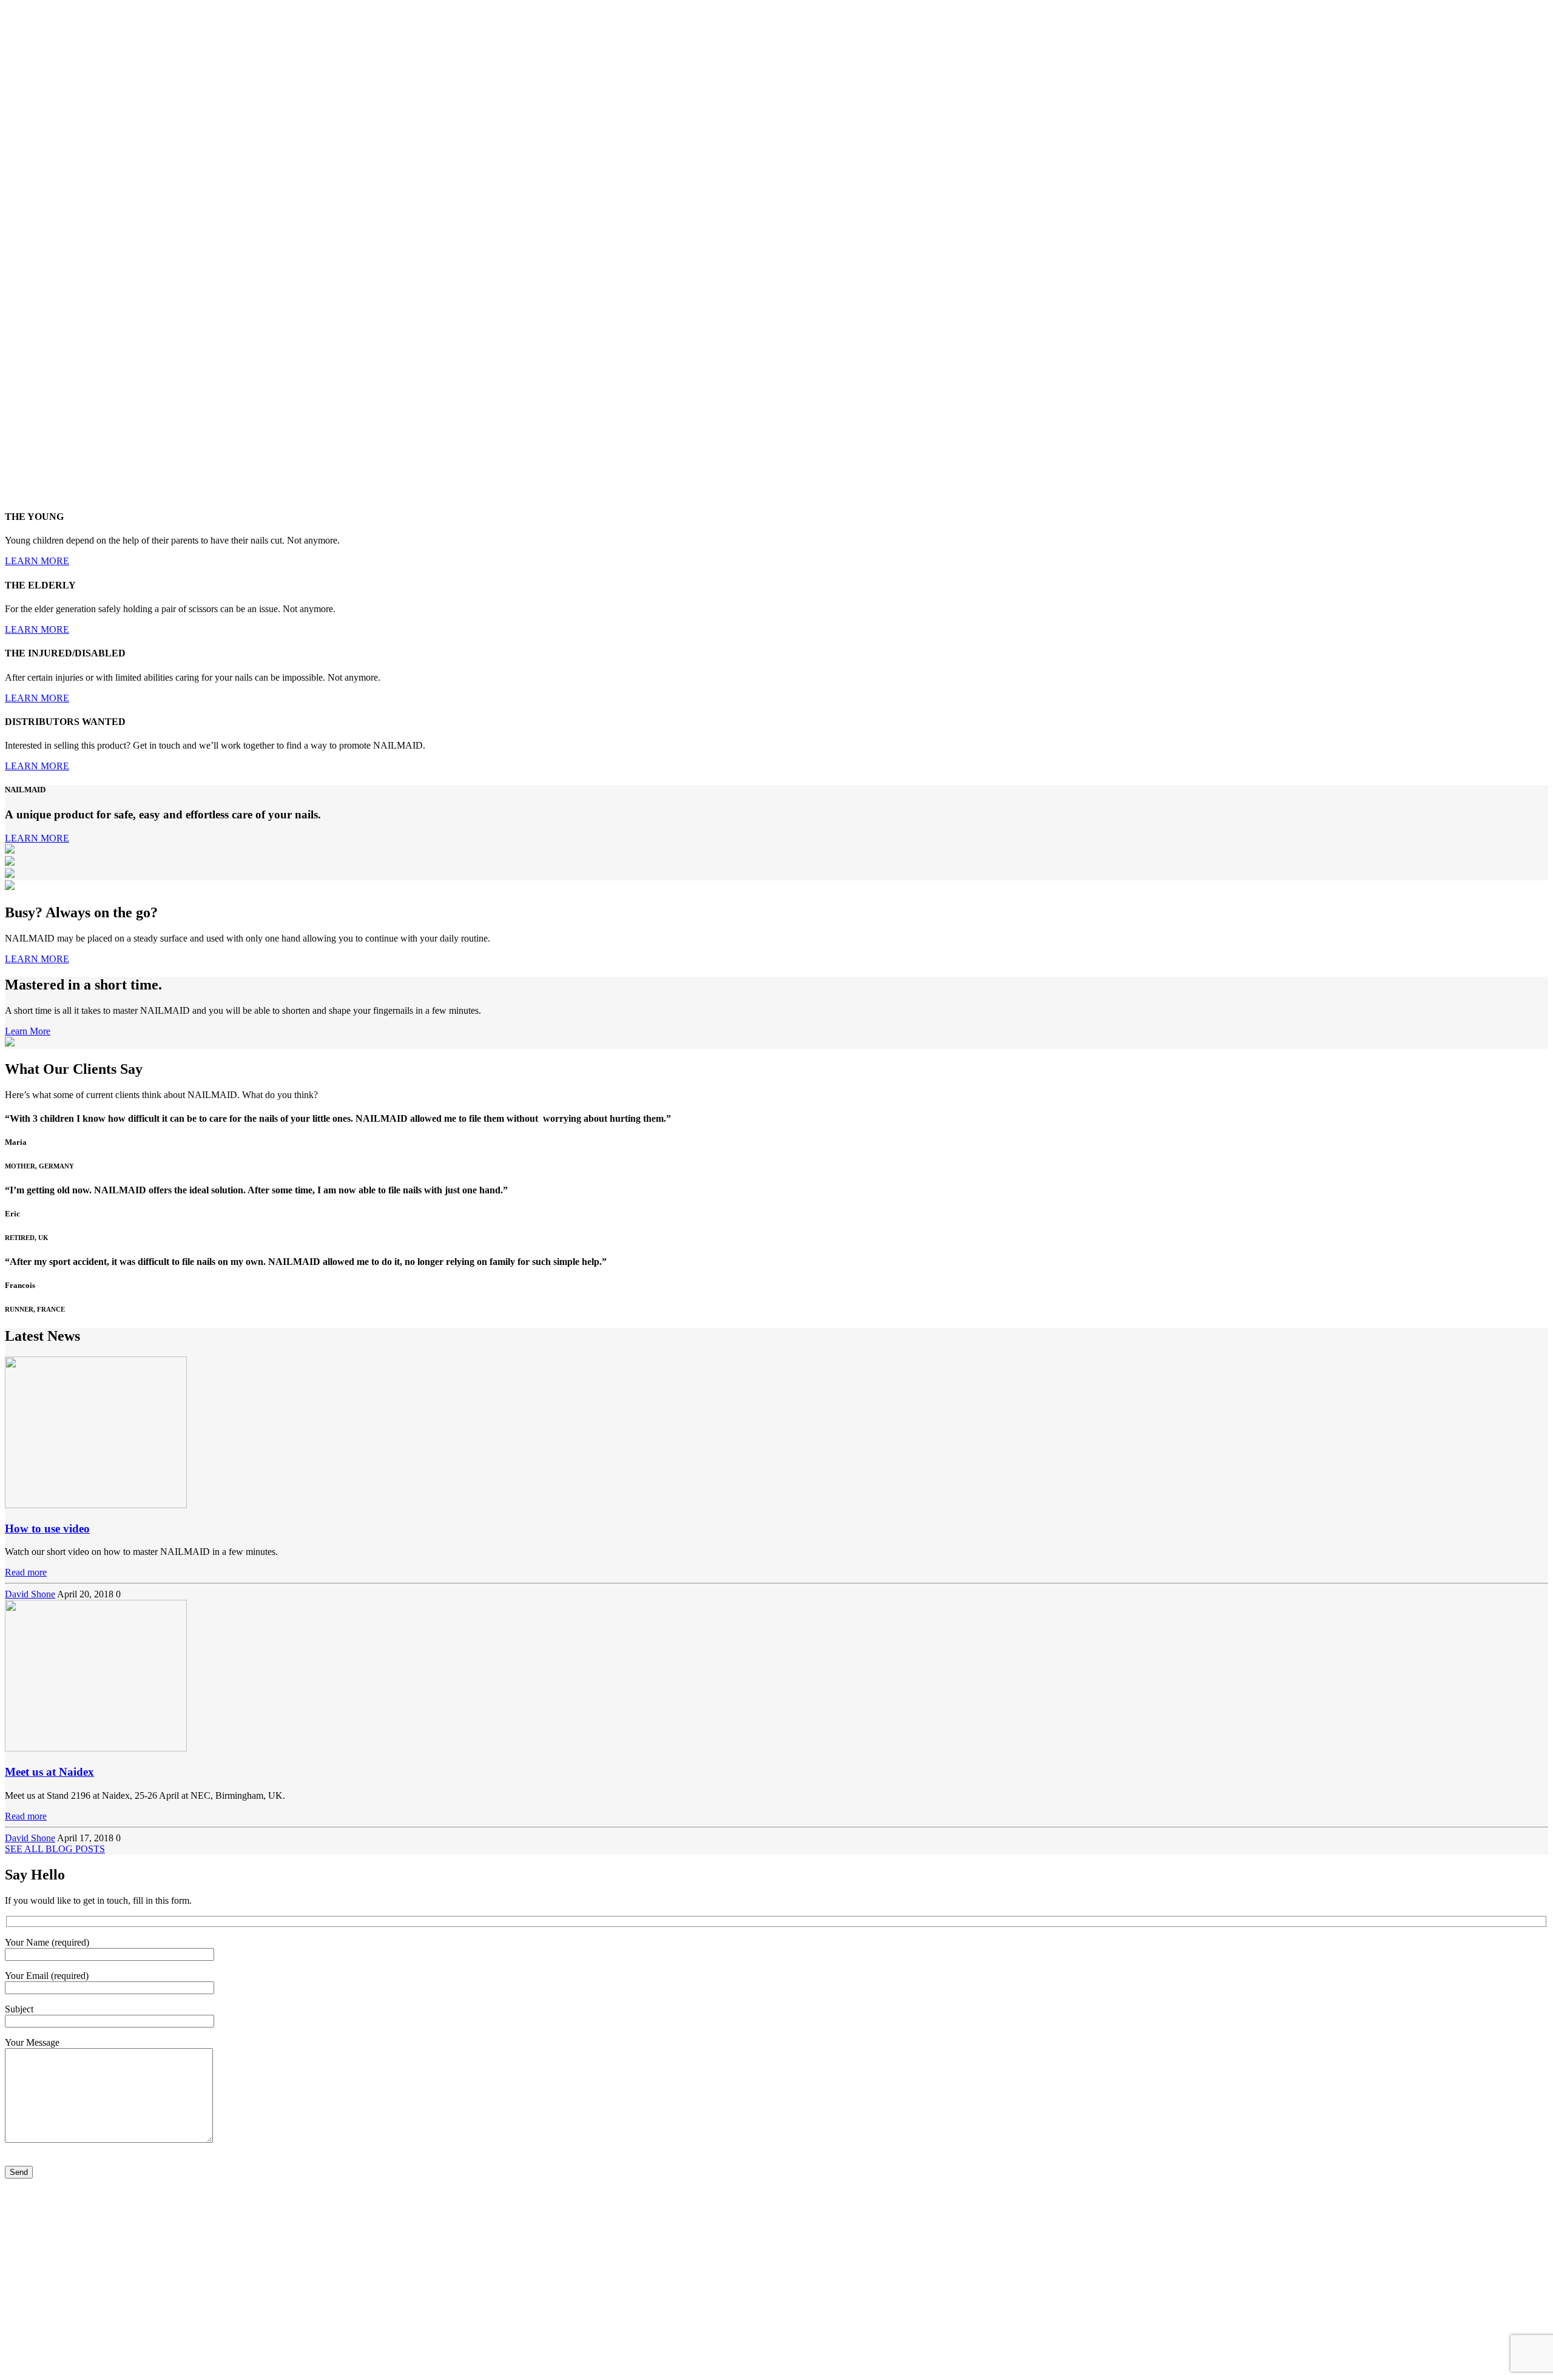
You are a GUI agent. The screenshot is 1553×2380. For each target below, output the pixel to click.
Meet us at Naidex (49, 1772)
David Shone (30, 1594)
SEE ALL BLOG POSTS (55, 1849)
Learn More (28, 1031)
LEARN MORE (37, 561)
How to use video (47, 1529)
